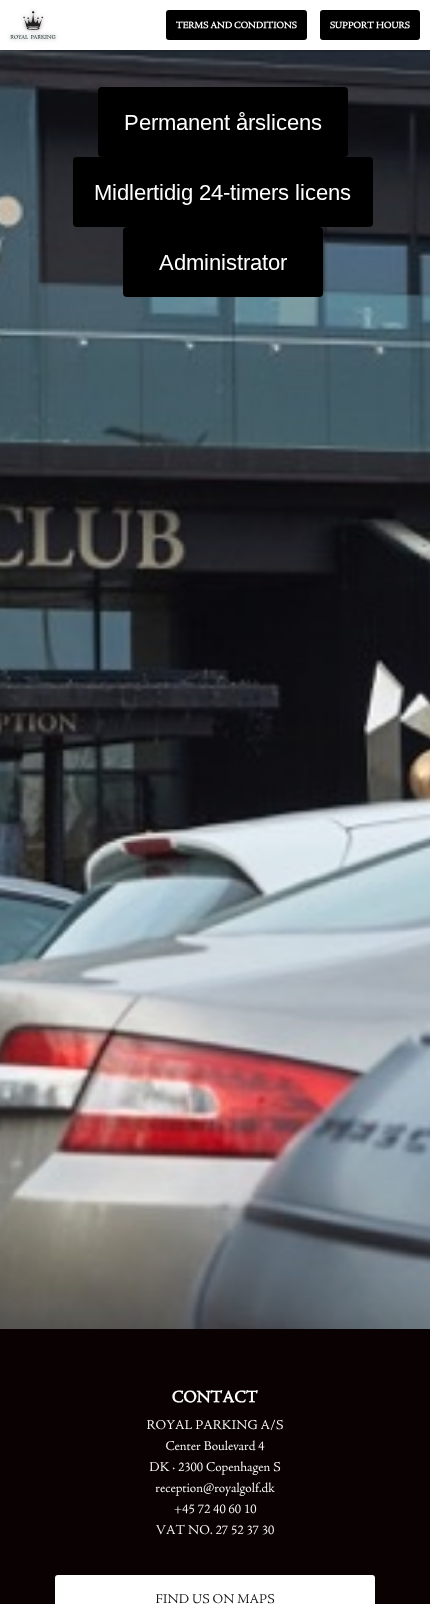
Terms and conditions (236, 25)
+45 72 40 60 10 (215, 1510)
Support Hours (370, 25)
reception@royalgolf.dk (214, 1489)
